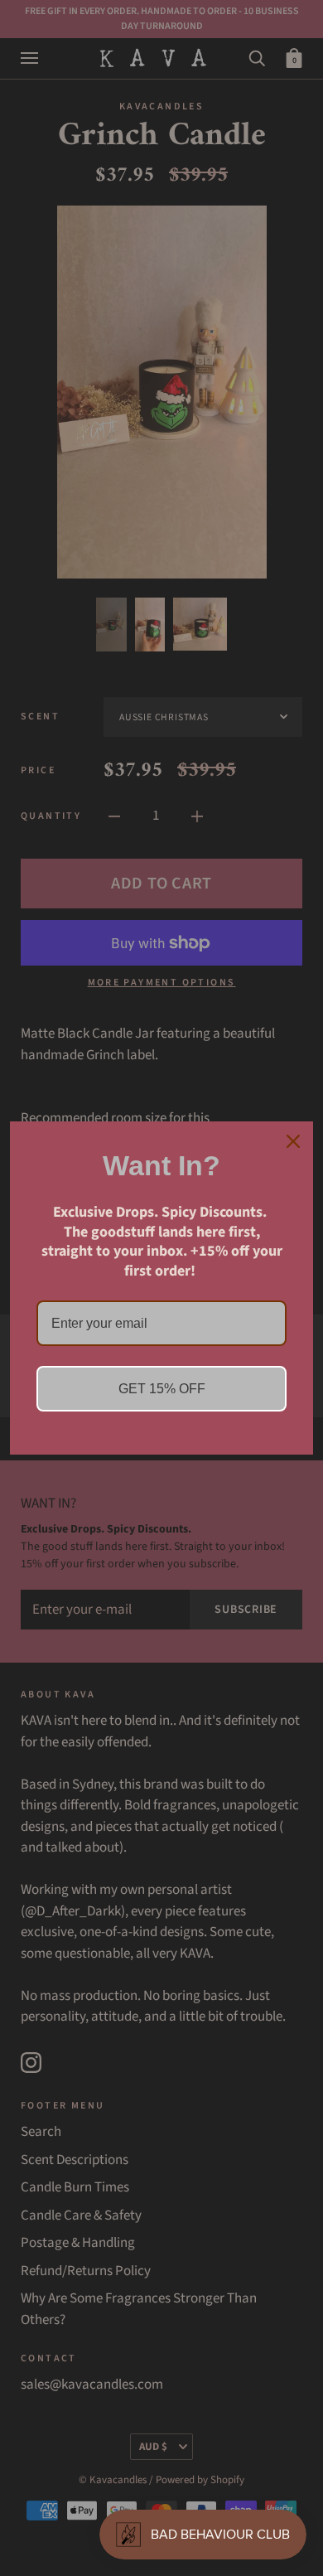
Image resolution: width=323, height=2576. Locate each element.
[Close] (293, 1141)
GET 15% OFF (162, 1389)
